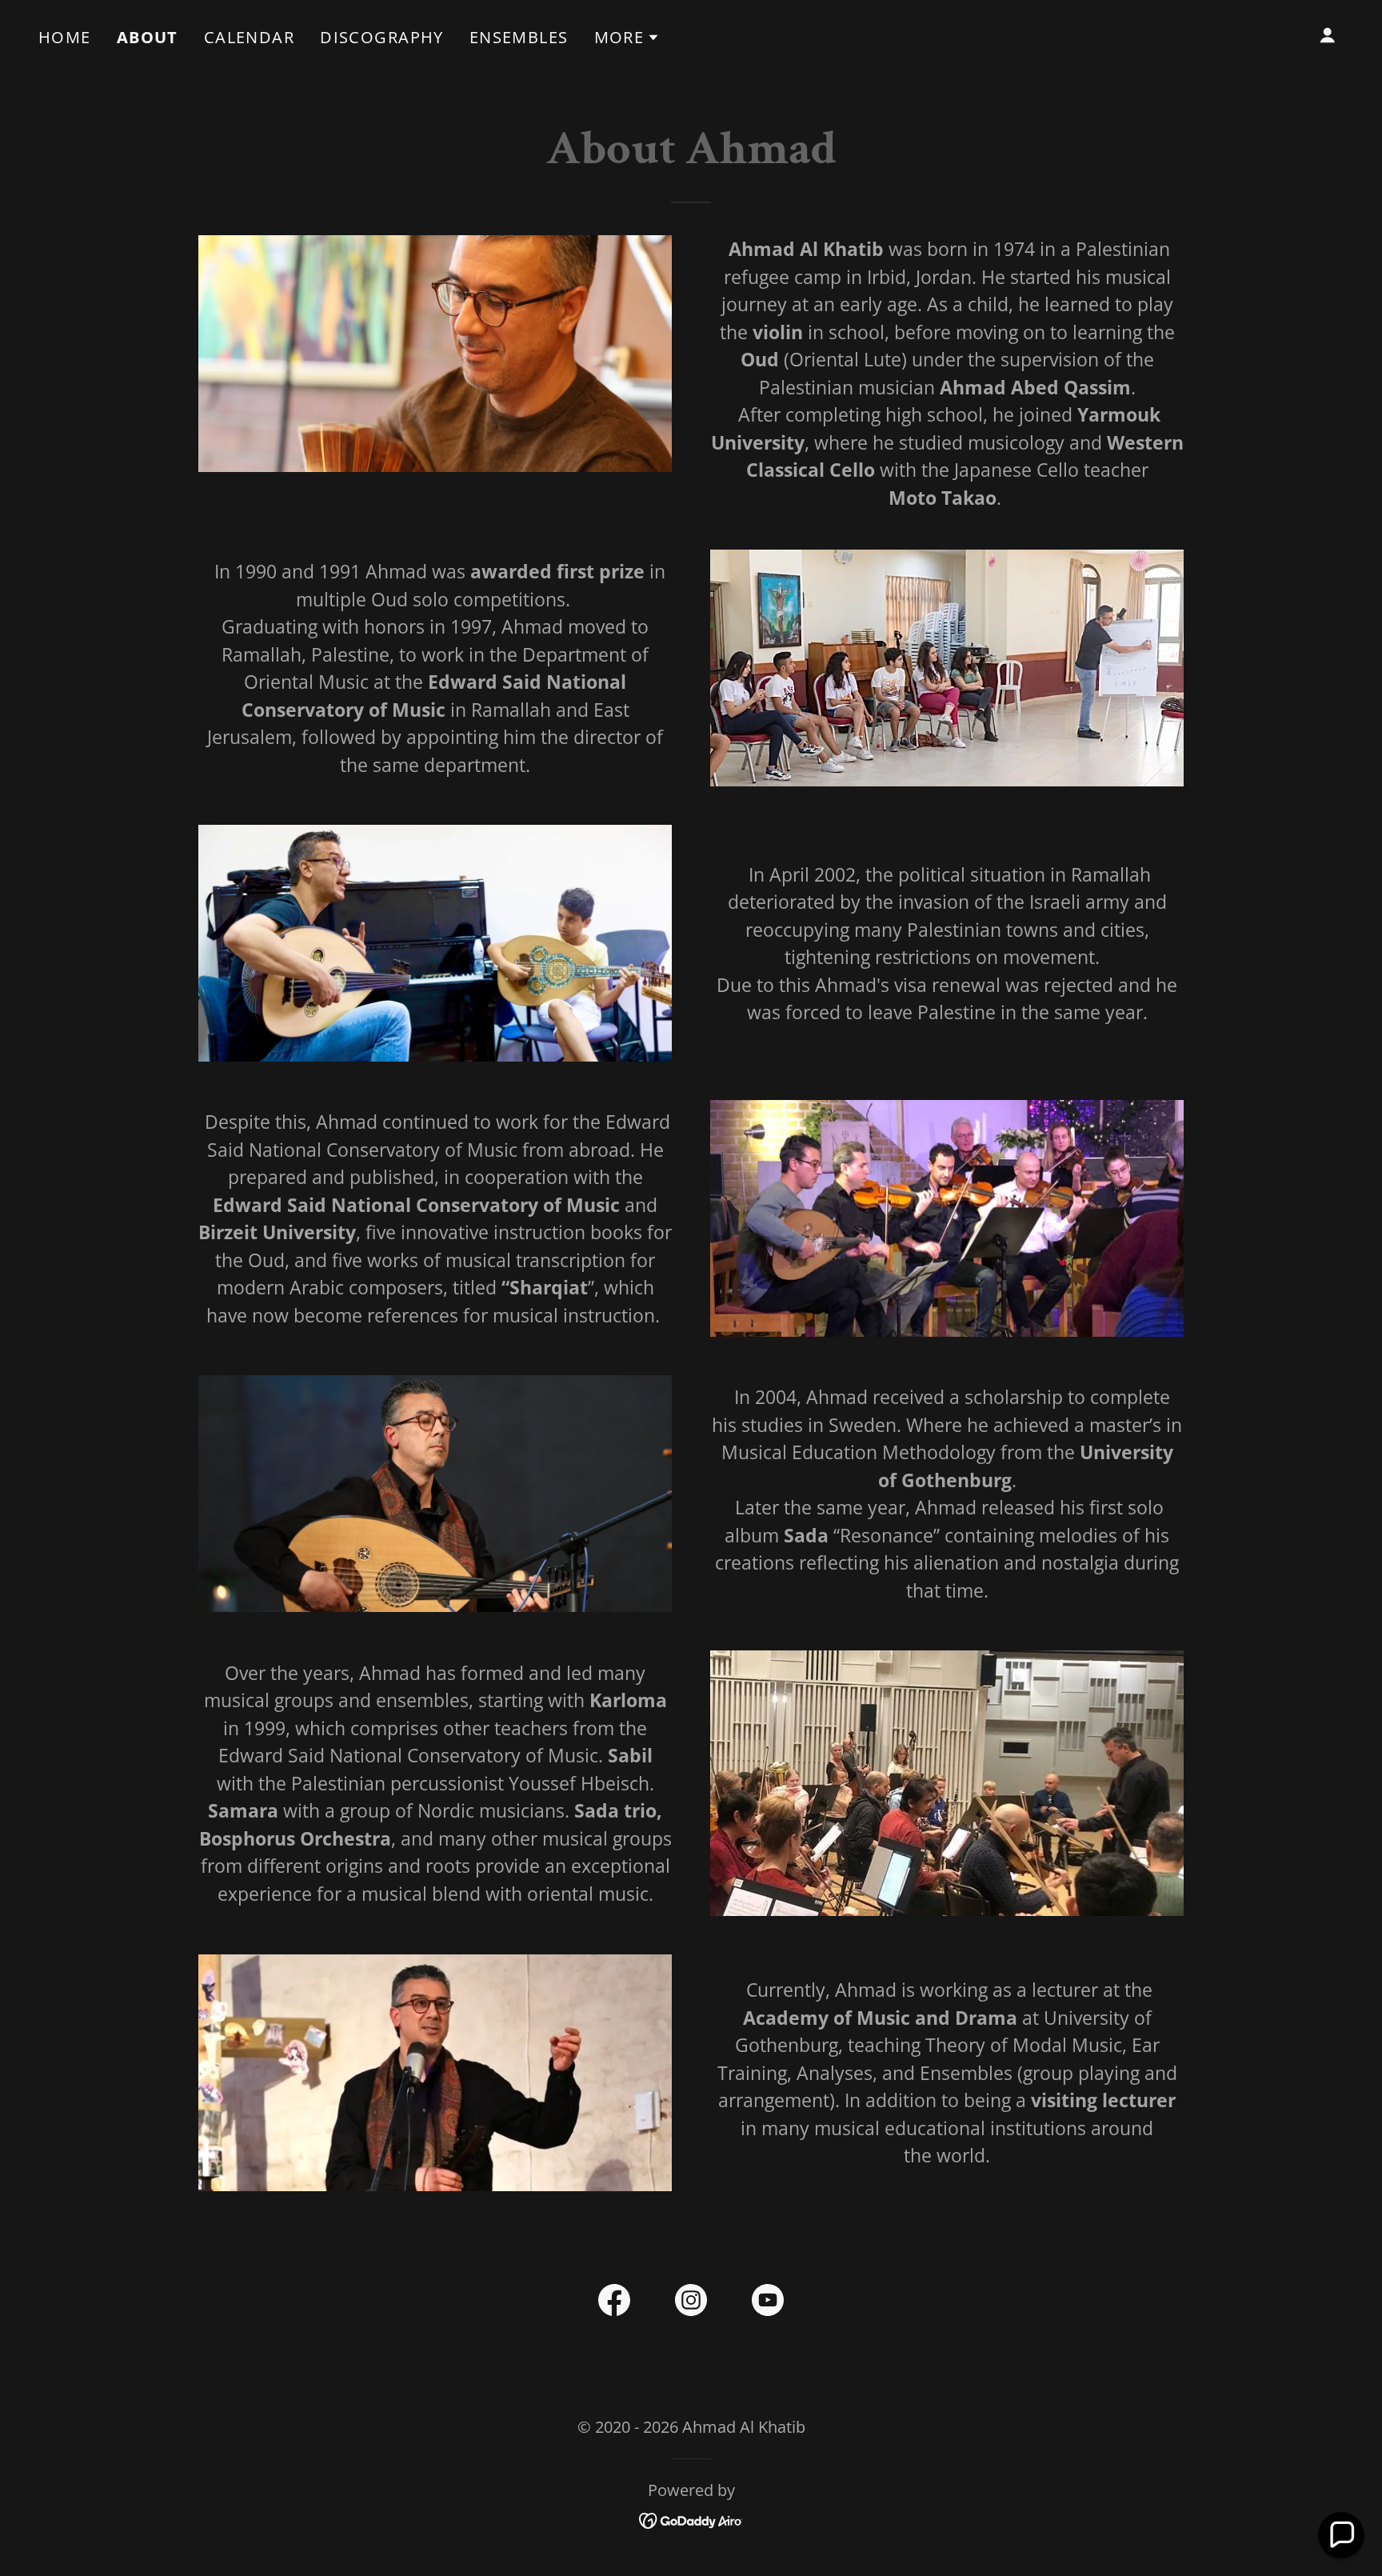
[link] (614, 2303)
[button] (627, 38)
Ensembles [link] (519, 37)
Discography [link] (382, 37)
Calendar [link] (249, 37)
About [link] (148, 38)
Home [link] (65, 37)
